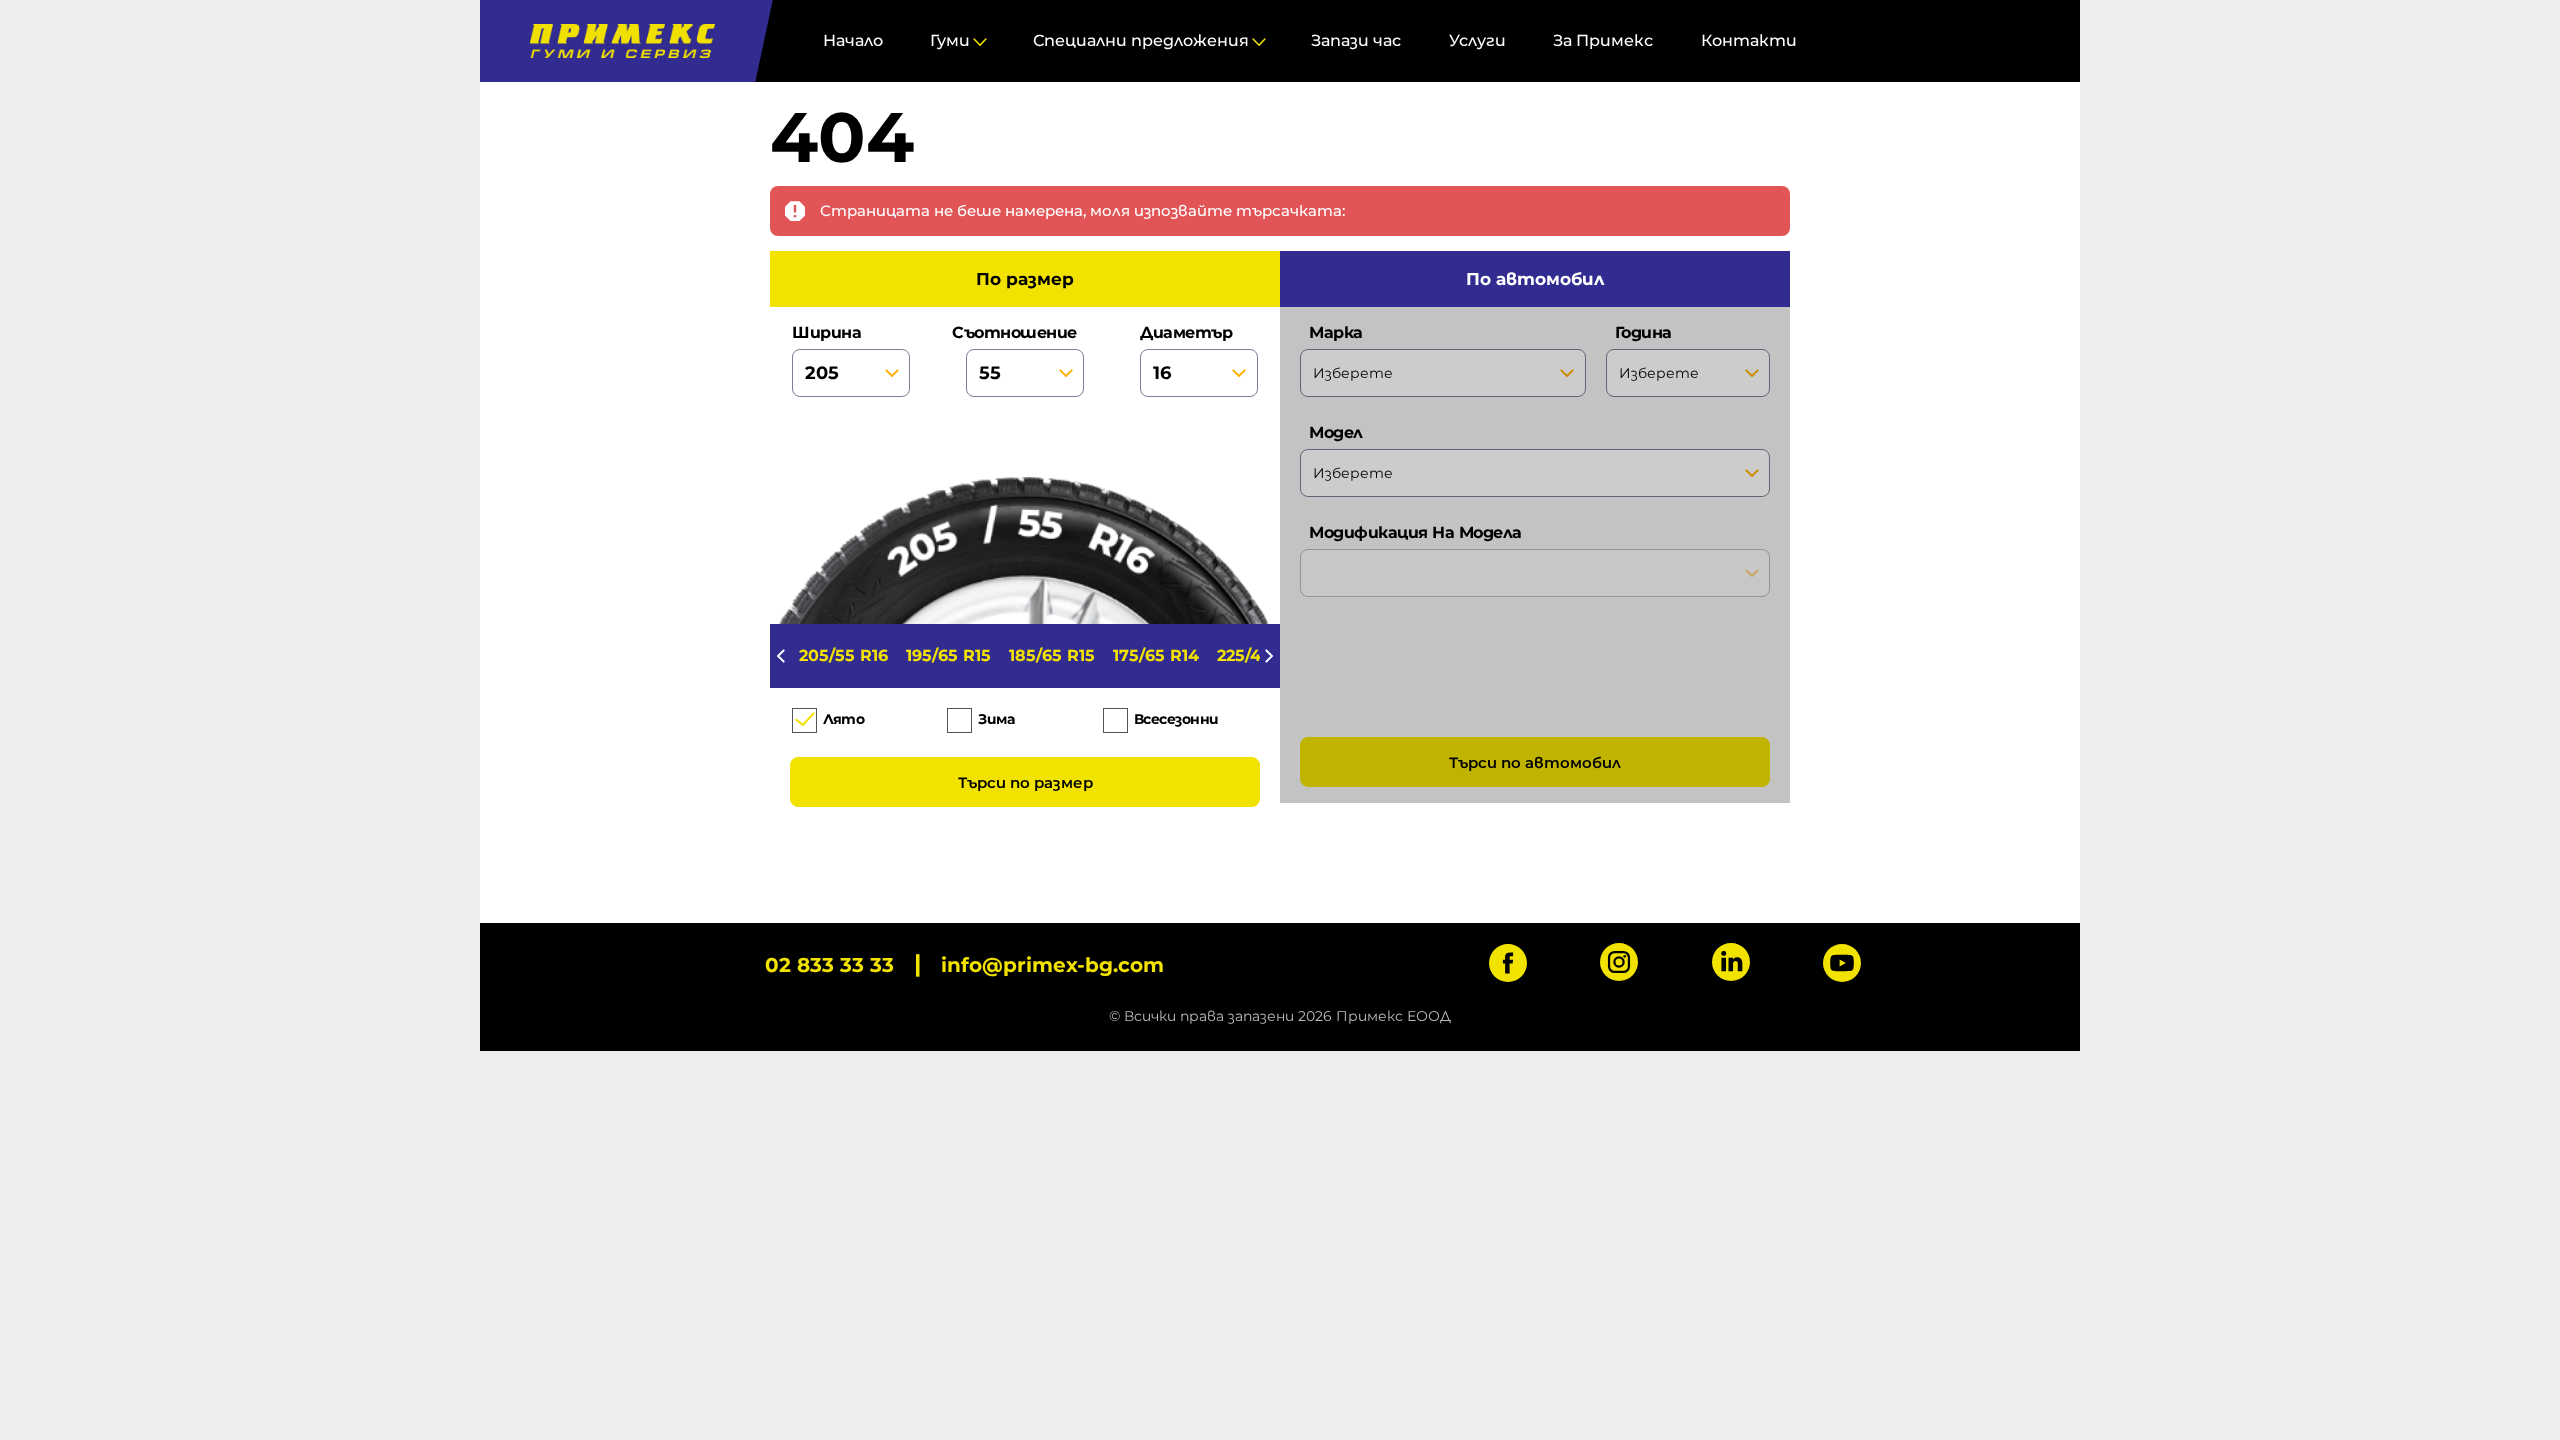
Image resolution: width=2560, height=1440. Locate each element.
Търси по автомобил (1535, 762)
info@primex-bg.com (1052, 965)
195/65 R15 (948, 655)
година (1643, 332)
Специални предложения (1141, 40)
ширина (826, 332)
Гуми (950, 40)
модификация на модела (1415, 532)
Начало (853, 40)
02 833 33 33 (829, 965)
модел (1336, 432)
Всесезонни (1176, 719)
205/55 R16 (843, 655)
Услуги (1477, 40)
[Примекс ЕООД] (617, 41)
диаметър (1186, 332)
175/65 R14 (1156, 655)
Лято (843, 719)
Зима (996, 719)
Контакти (1749, 40)
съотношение (1021, 332)
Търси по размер (1025, 782)
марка (1336, 332)
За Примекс (1603, 40)
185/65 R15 (1052, 655)
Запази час (1356, 40)
